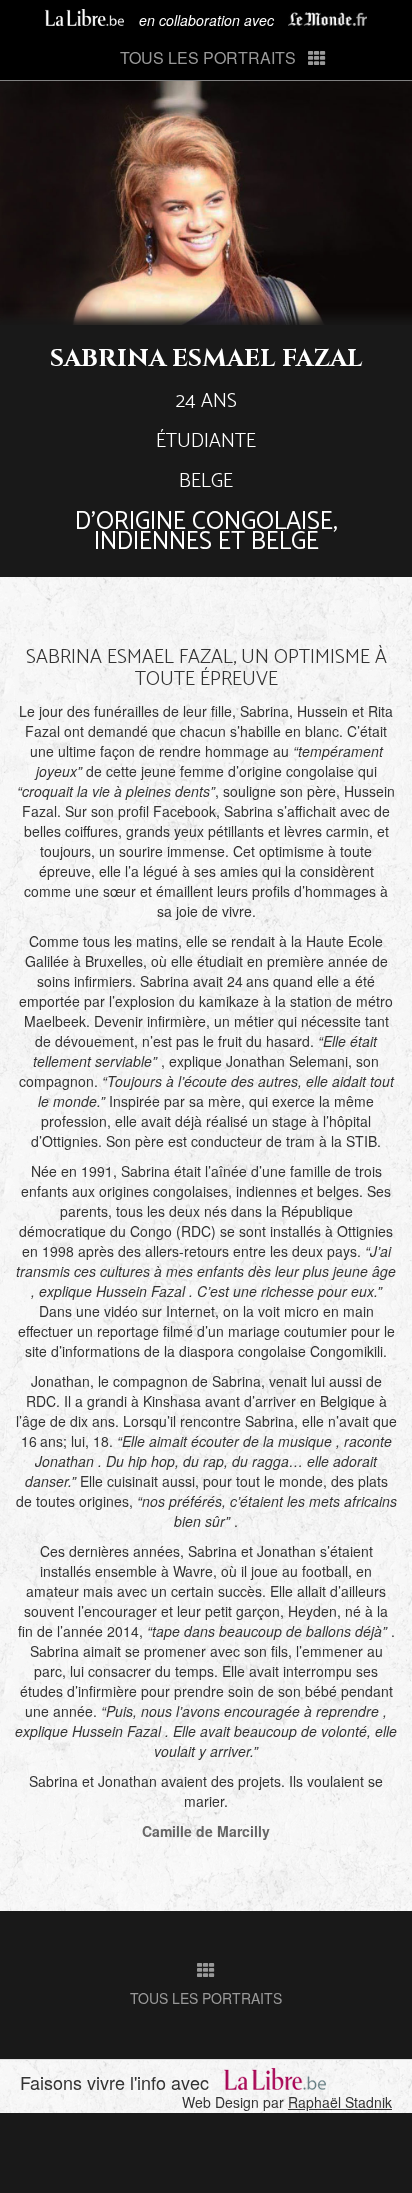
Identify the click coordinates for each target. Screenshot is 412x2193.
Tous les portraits (208, 57)
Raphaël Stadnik (340, 2102)
